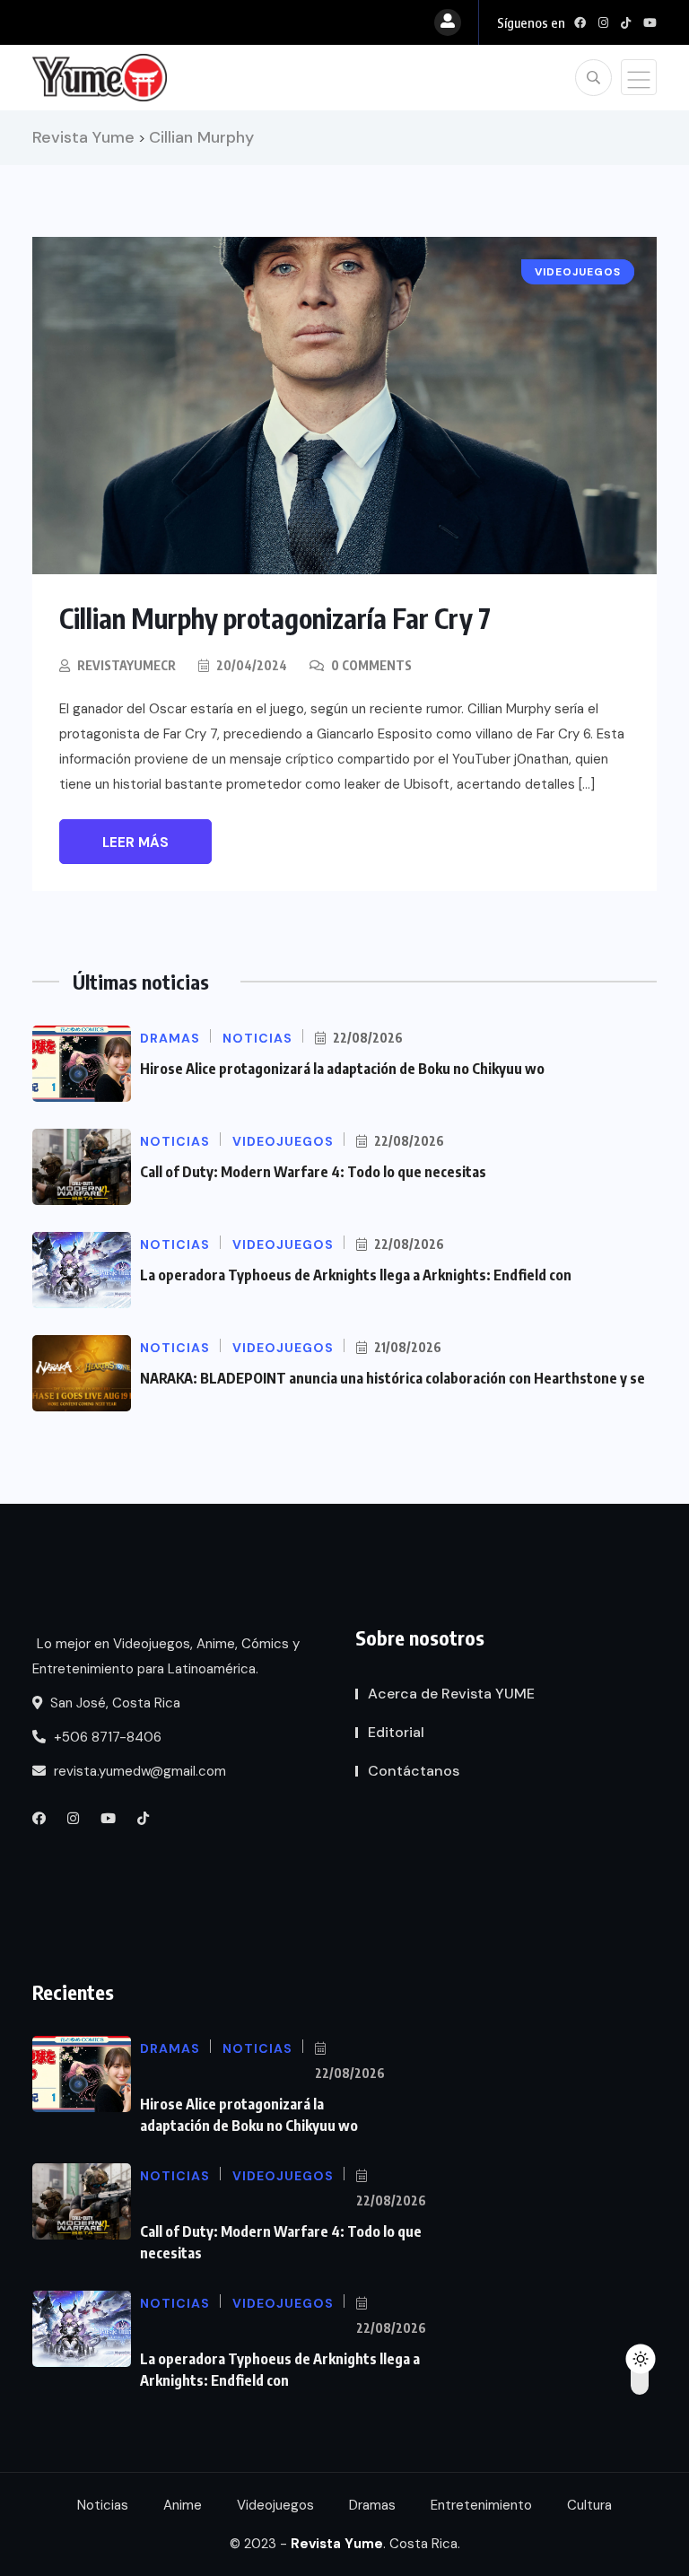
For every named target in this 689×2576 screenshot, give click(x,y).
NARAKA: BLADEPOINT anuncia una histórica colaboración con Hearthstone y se (392, 1378)
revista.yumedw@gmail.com (138, 1771)
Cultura (589, 2505)
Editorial (396, 1732)
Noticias (103, 2505)
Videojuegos (275, 2505)
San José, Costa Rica (113, 1703)
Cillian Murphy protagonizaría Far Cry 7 (275, 618)
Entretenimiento (481, 2505)
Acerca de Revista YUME (451, 1694)
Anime (183, 2505)
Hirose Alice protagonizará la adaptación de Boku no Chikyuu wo (342, 1069)
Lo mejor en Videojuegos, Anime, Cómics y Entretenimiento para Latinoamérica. (166, 1656)
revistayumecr (126, 665)
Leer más (135, 843)
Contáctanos (414, 1771)
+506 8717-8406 (106, 1737)
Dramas (372, 2505)
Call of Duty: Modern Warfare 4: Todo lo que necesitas (313, 1172)
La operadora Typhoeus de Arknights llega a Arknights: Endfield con (356, 1275)
